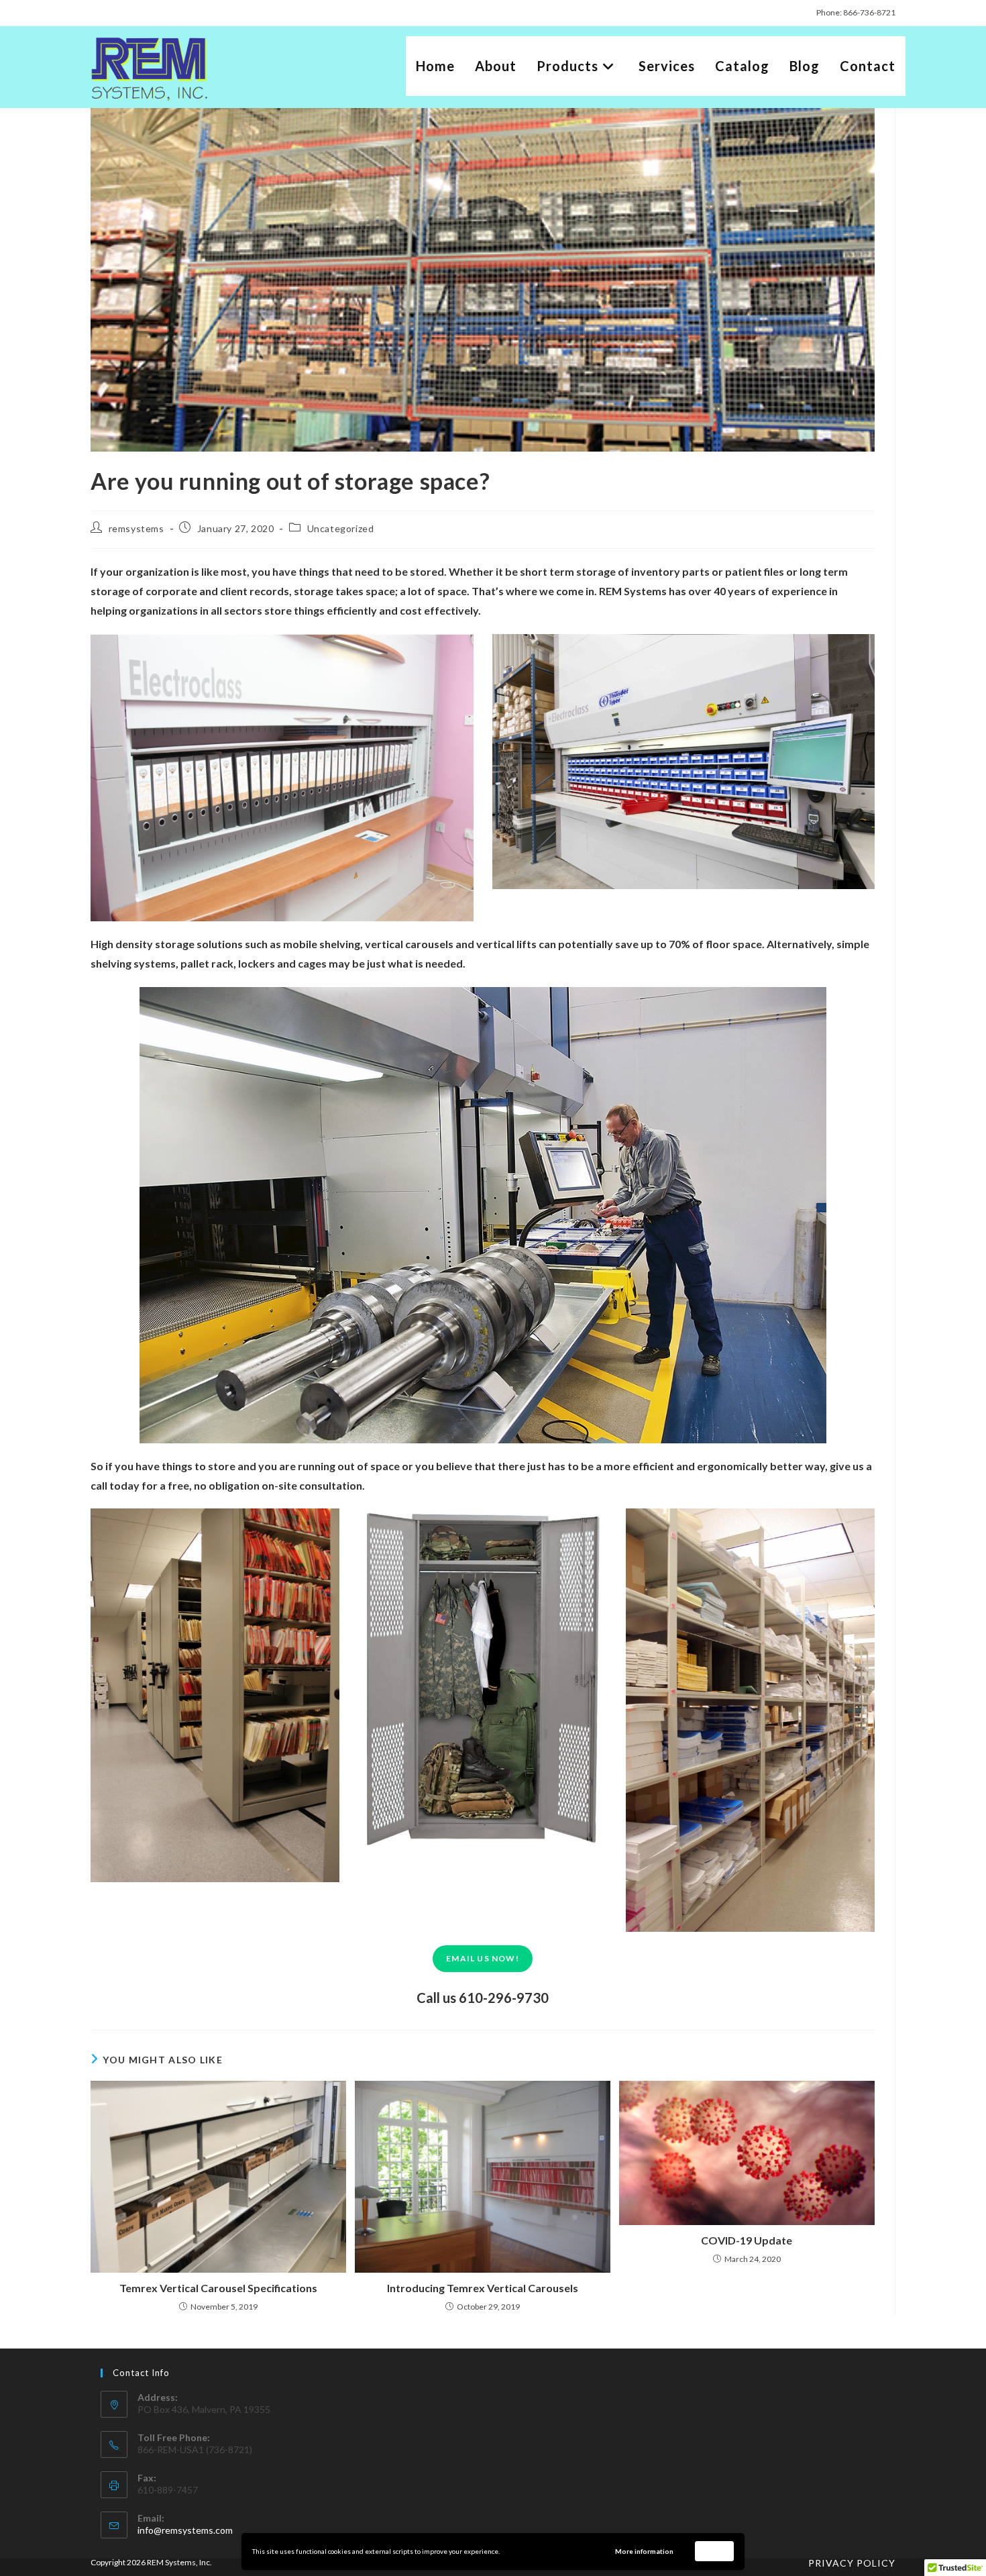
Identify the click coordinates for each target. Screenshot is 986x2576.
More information (644, 2551)
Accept (715, 2551)
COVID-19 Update (747, 2240)
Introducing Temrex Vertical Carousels (483, 2288)
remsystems (136, 528)
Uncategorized (341, 528)
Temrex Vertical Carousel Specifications (218, 2288)
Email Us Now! (483, 1958)
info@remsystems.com (185, 2530)
